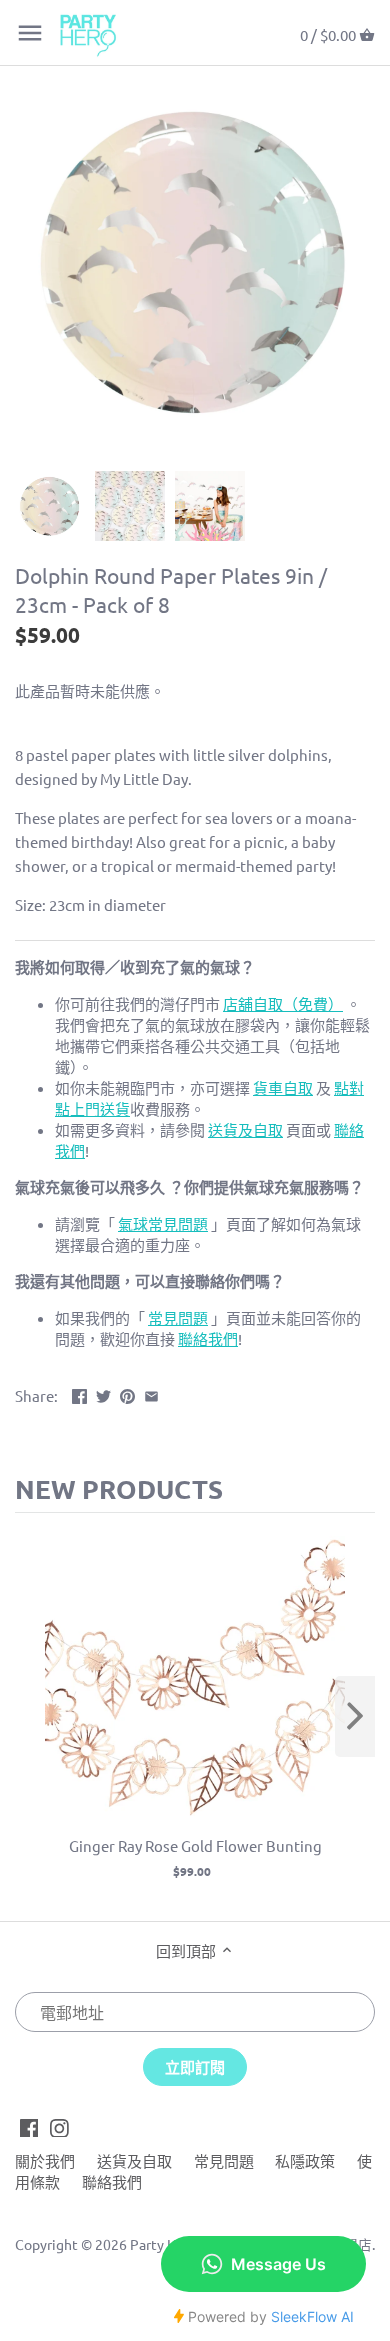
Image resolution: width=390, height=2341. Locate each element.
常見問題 (224, 2160)
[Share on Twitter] (103, 1393)
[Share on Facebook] (79, 1393)
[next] (355, 1716)
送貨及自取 (134, 2160)
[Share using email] (151, 1393)
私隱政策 (305, 2160)
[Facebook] (29, 2126)
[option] (50, 506)
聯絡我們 (112, 2181)
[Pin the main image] (127, 1393)
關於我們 (45, 2160)
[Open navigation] (30, 33)
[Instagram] (59, 2126)
